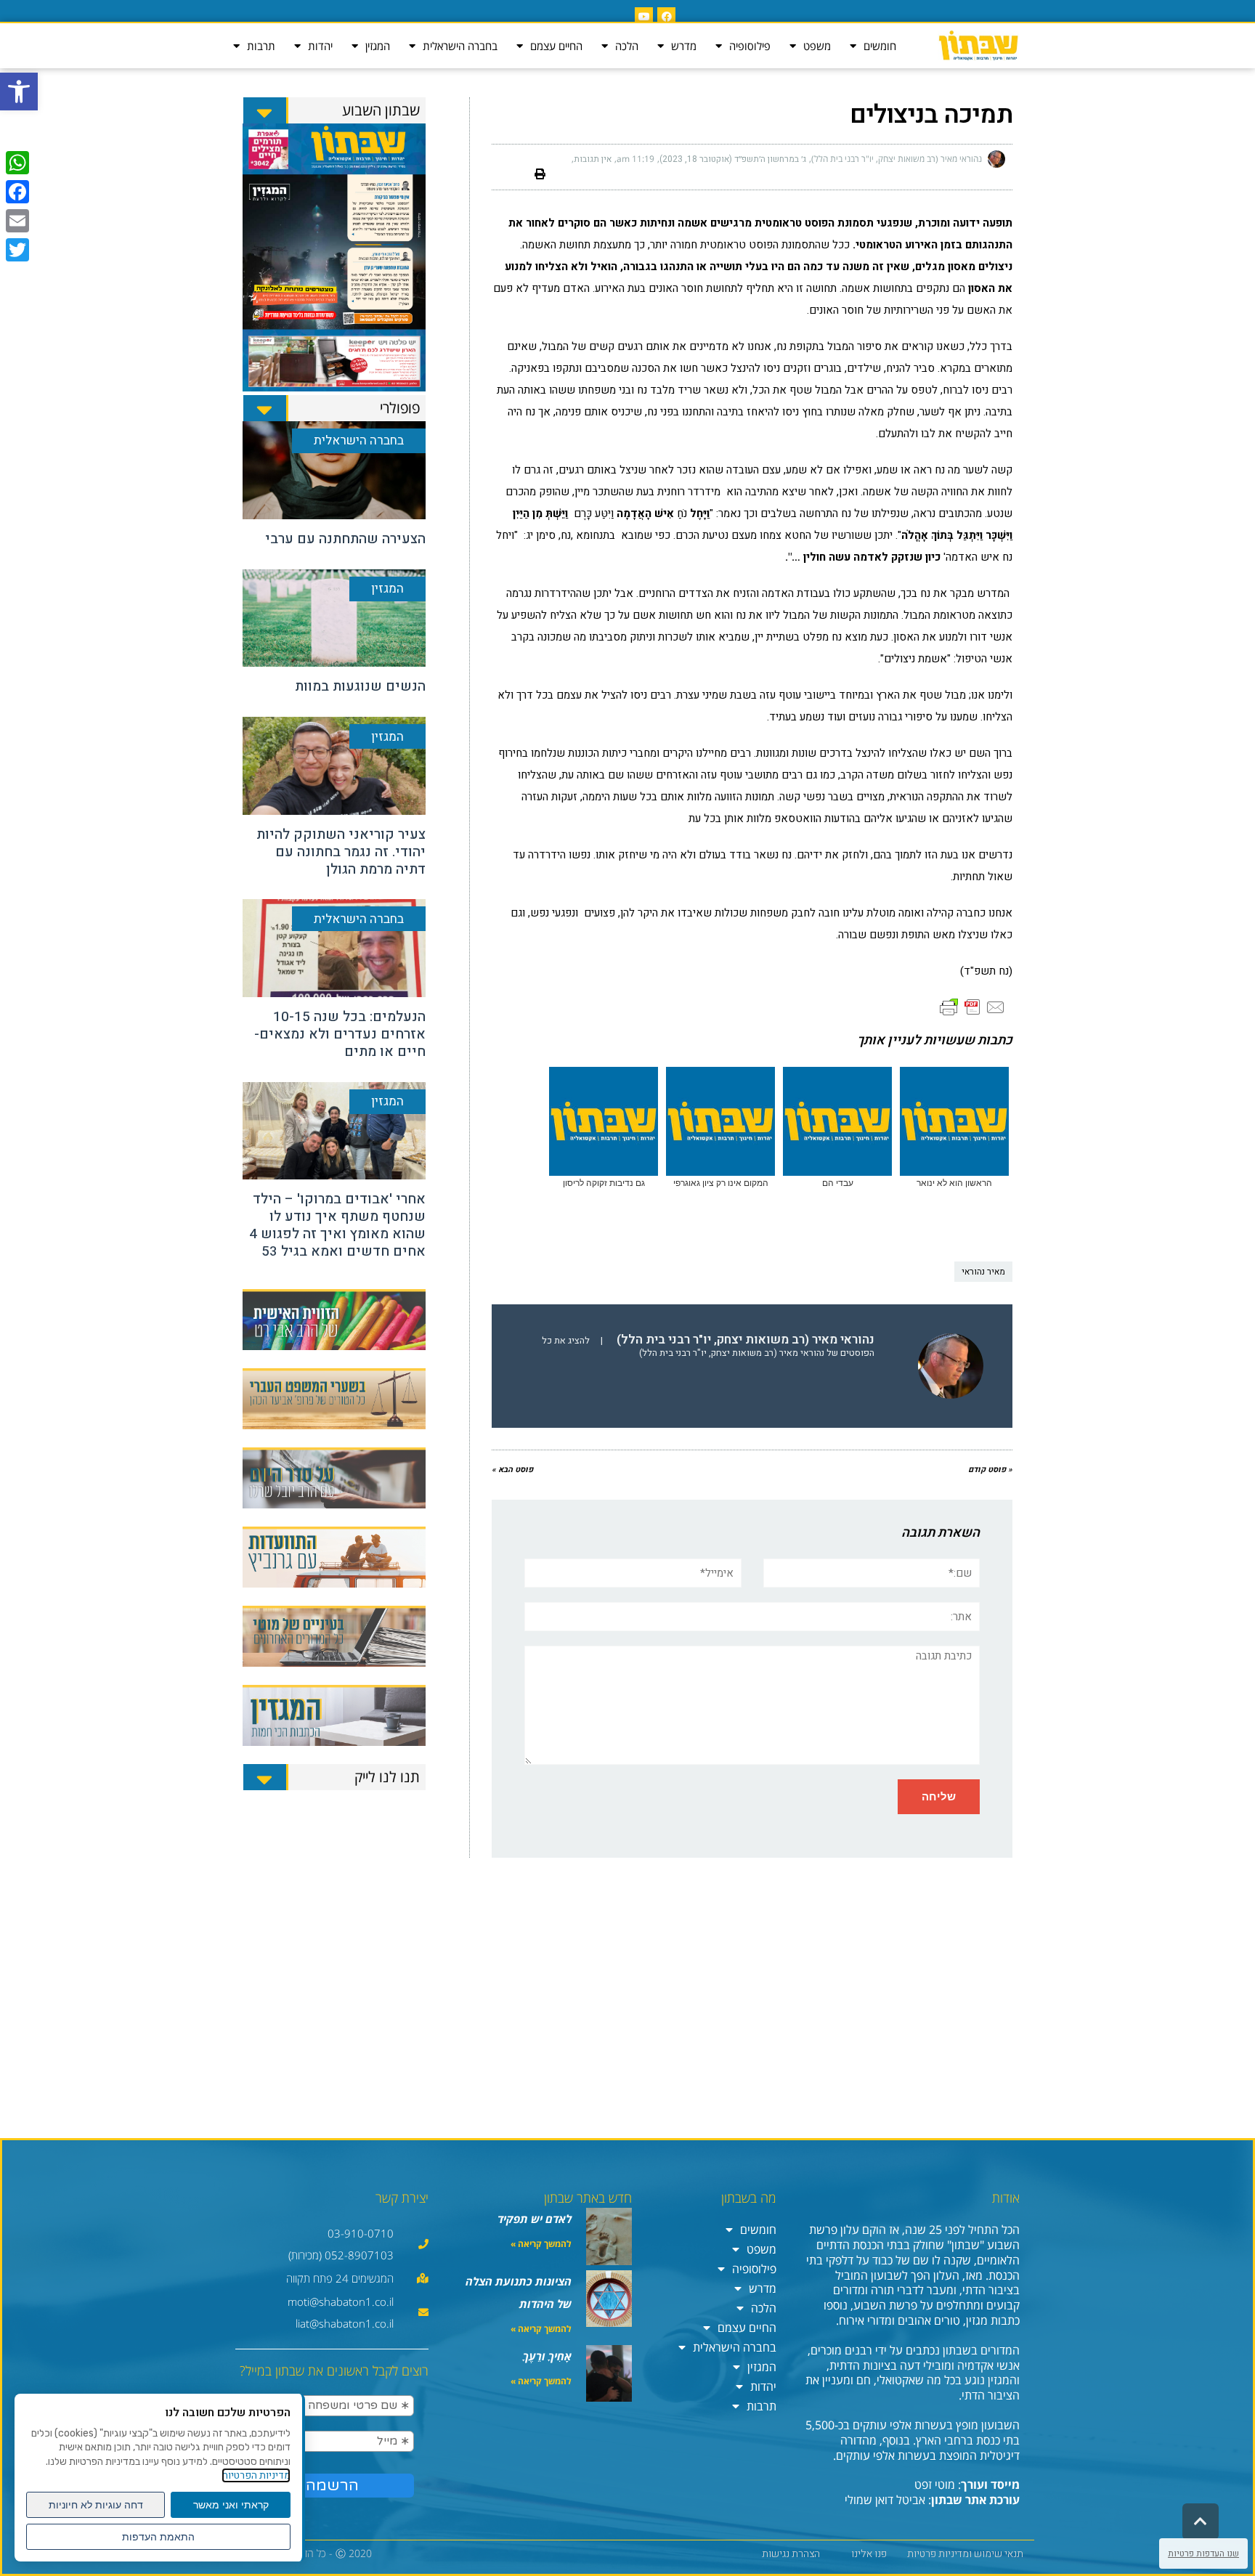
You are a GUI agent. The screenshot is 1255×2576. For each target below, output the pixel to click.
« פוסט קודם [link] (990, 1470)
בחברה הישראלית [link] (460, 46)
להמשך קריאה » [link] (541, 2244)
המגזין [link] (378, 46)
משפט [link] (817, 46)
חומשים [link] (880, 46)
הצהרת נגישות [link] (791, 2554)
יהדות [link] (320, 46)
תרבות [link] (261, 46)
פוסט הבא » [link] (512, 1470)
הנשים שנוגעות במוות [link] (360, 686)
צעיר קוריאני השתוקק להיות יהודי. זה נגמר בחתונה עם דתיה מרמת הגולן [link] (341, 852)
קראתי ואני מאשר (231, 2505)
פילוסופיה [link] (750, 46)
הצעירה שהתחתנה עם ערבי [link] (345, 539)
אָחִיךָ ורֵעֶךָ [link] (547, 2356)
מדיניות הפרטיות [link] (256, 2475)
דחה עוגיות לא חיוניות (96, 2505)
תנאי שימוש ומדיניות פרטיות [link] (965, 2554)
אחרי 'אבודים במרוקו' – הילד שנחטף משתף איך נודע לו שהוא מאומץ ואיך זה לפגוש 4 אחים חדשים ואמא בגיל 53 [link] (337, 1225)
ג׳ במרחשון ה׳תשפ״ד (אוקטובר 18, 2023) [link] (733, 159)
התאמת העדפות (158, 2537)
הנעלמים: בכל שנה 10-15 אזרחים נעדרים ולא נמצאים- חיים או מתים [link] (340, 1034)
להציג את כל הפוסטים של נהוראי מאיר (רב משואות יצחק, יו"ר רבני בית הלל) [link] (708, 1347)
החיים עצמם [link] (556, 46)
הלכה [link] (627, 46)
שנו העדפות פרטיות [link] (1203, 2553)
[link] (19, 92)
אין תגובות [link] (593, 159)
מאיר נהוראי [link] (983, 1272)
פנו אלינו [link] (869, 2554)
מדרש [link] (684, 46)
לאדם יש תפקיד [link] (535, 2219)
